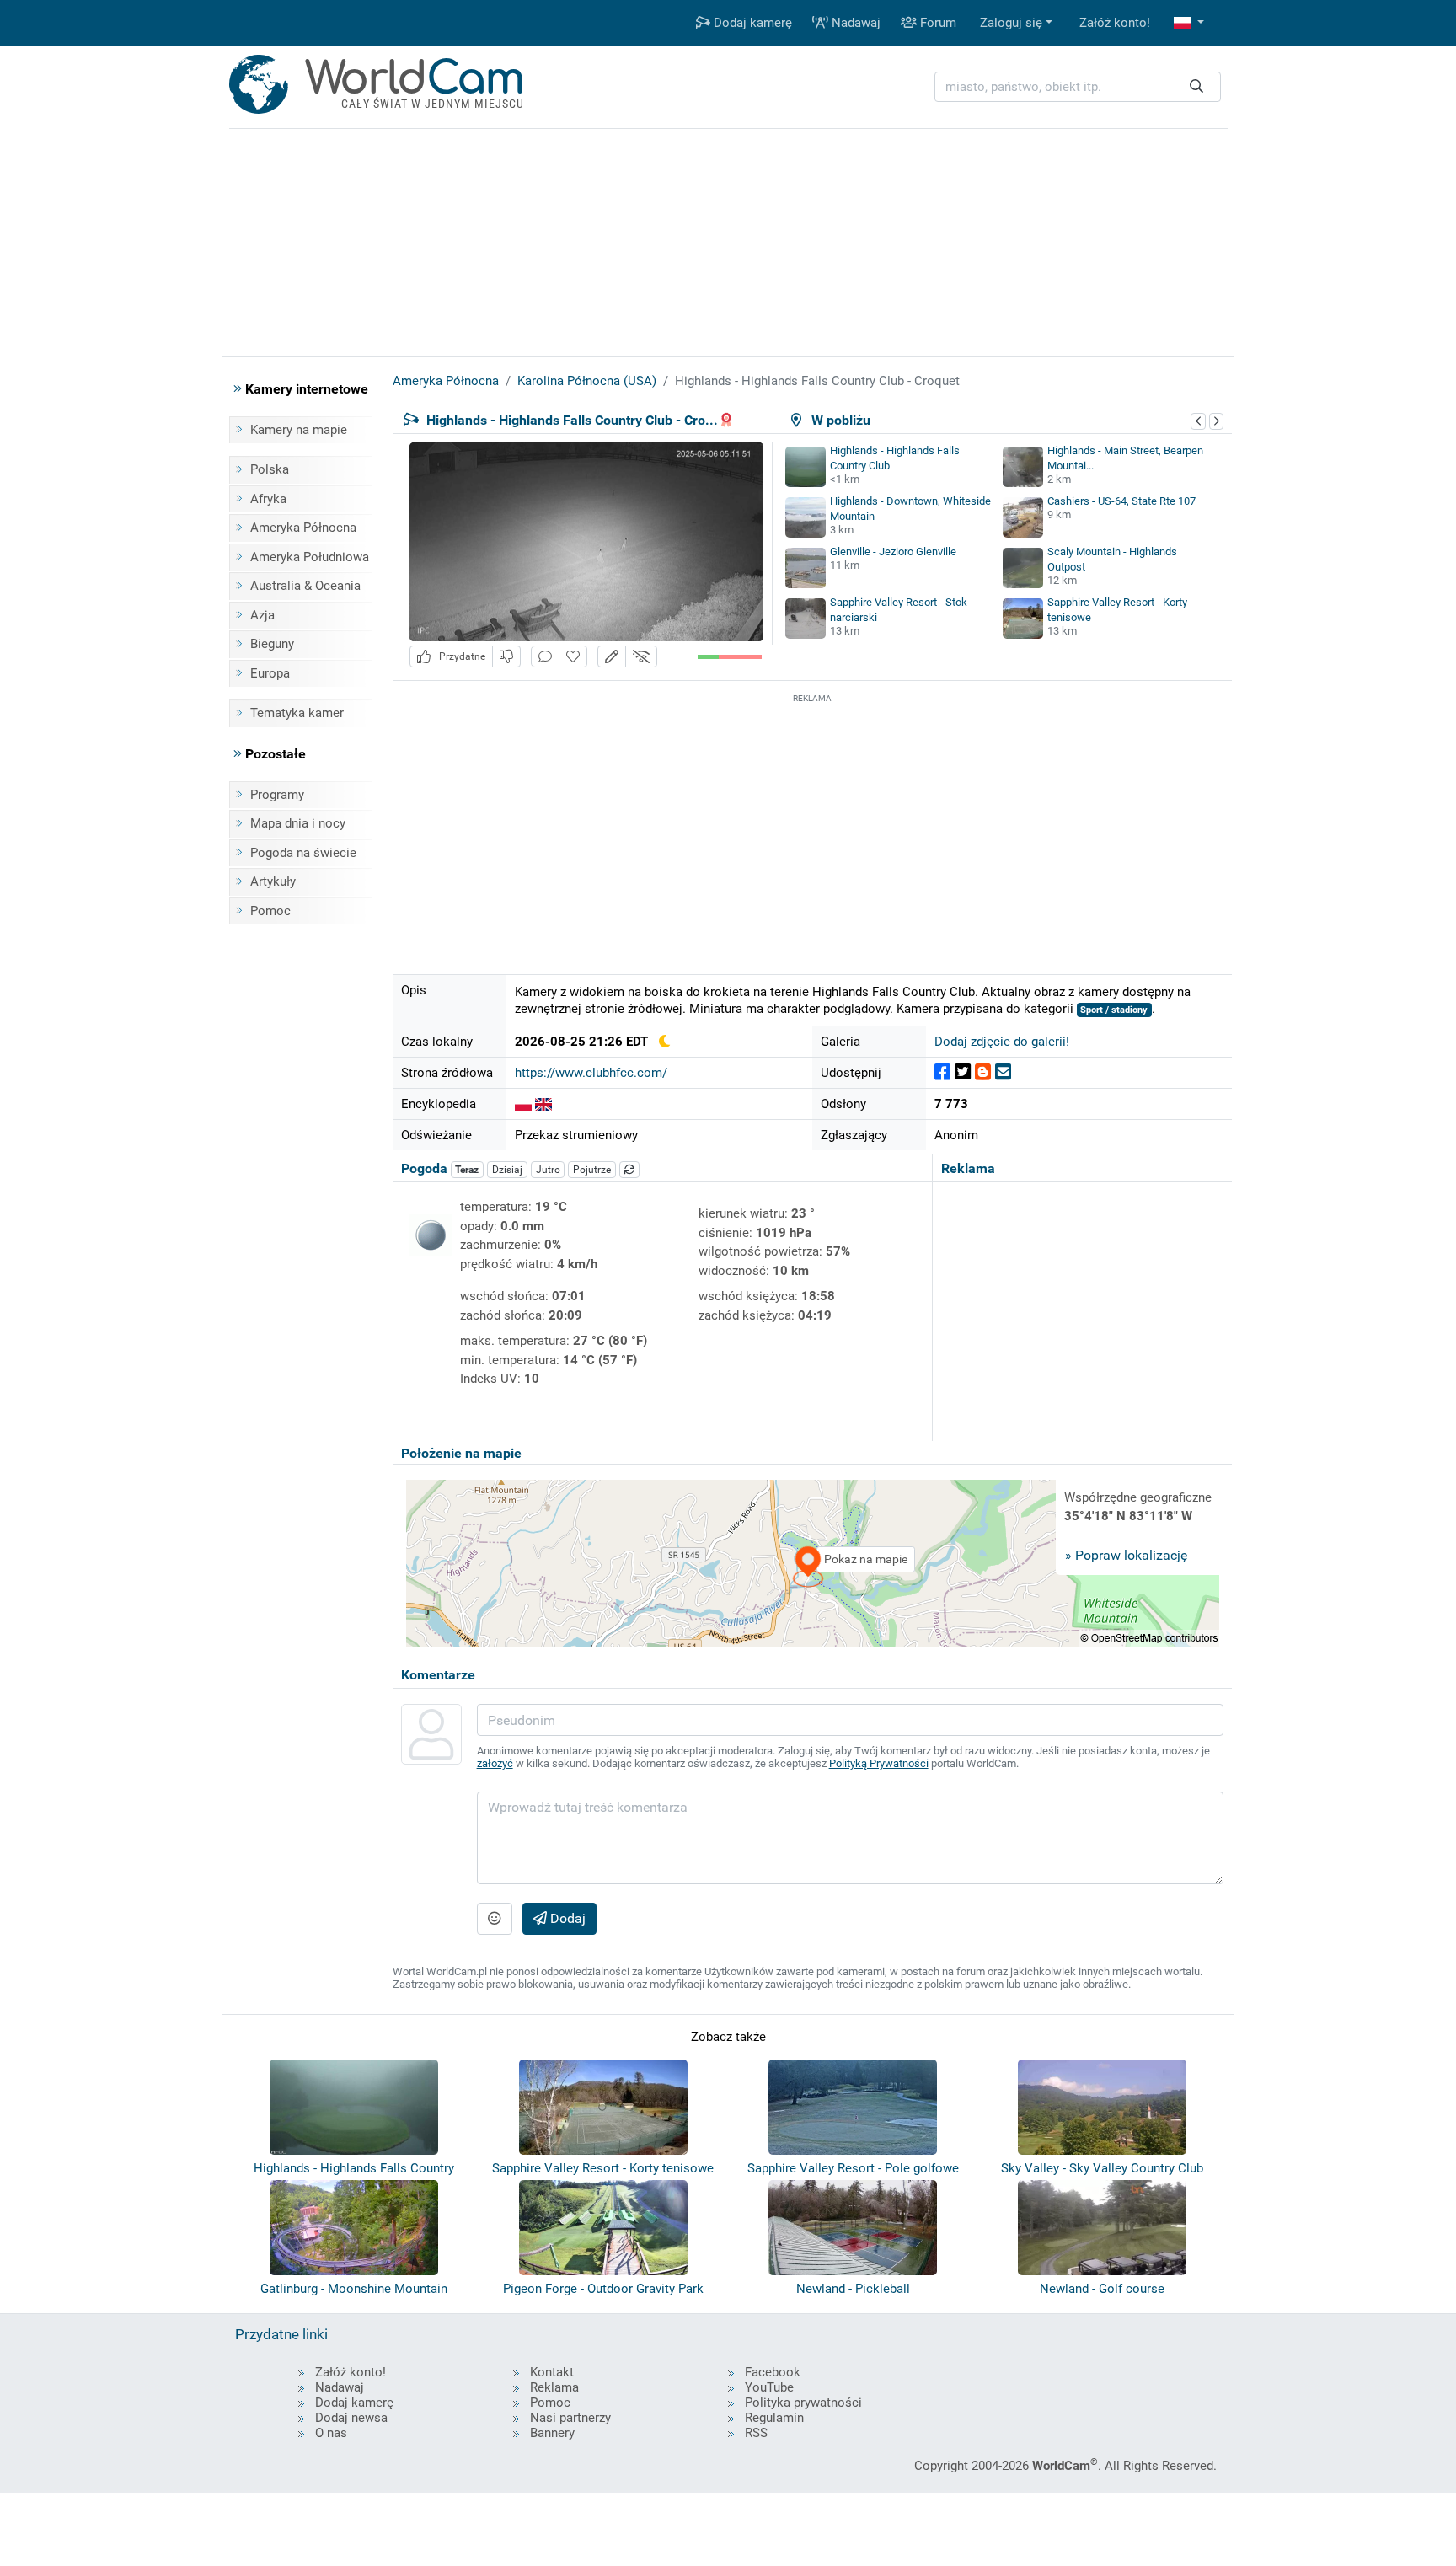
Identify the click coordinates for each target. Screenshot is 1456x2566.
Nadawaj (854, 23)
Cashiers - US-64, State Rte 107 (1121, 501)
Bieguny (272, 644)
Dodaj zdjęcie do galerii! (1002, 1042)
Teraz (467, 1170)
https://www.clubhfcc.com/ (591, 1073)
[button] (1189, 23)
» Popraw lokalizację (1126, 1555)
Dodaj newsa (351, 2418)
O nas (331, 2433)
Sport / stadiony (1114, 1010)
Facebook (773, 2372)
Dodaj (566, 1918)
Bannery (552, 2433)
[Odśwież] (629, 1170)
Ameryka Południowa (310, 557)
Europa (270, 673)
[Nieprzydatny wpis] (506, 657)
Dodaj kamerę (751, 23)
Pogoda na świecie (303, 853)
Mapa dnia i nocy (298, 823)
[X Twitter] (963, 1072)
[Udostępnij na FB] (942, 1072)
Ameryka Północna (303, 528)
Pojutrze (592, 1170)
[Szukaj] (1196, 87)
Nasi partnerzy (570, 2418)
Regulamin (774, 2418)
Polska (270, 469)
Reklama (554, 2387)
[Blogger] (983, 1072)
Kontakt (552, 2372)
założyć (495, 1763)
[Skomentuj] (545, 657)
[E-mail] (1003, 1072)
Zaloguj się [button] (1011, 23)
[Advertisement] (812, 825)
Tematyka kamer (297, 713)
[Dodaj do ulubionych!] (573, 657)
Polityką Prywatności (879, 1763)
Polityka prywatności (803, 2403)
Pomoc (270, 911)
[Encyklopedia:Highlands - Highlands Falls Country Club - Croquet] (523, 1104)
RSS (756, 2433)
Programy (277, 795)
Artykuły (273, 881)
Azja (262, 615)
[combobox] (1078, 87)
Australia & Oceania (305, 586)
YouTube (769, 2387)
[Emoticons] (495, 1919)
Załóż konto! (1115, 23)
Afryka (268, 499)
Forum (937, 23)
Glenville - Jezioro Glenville (893, 552)
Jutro (548, 1170)
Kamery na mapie (299, 430)
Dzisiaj (507, 1170)
